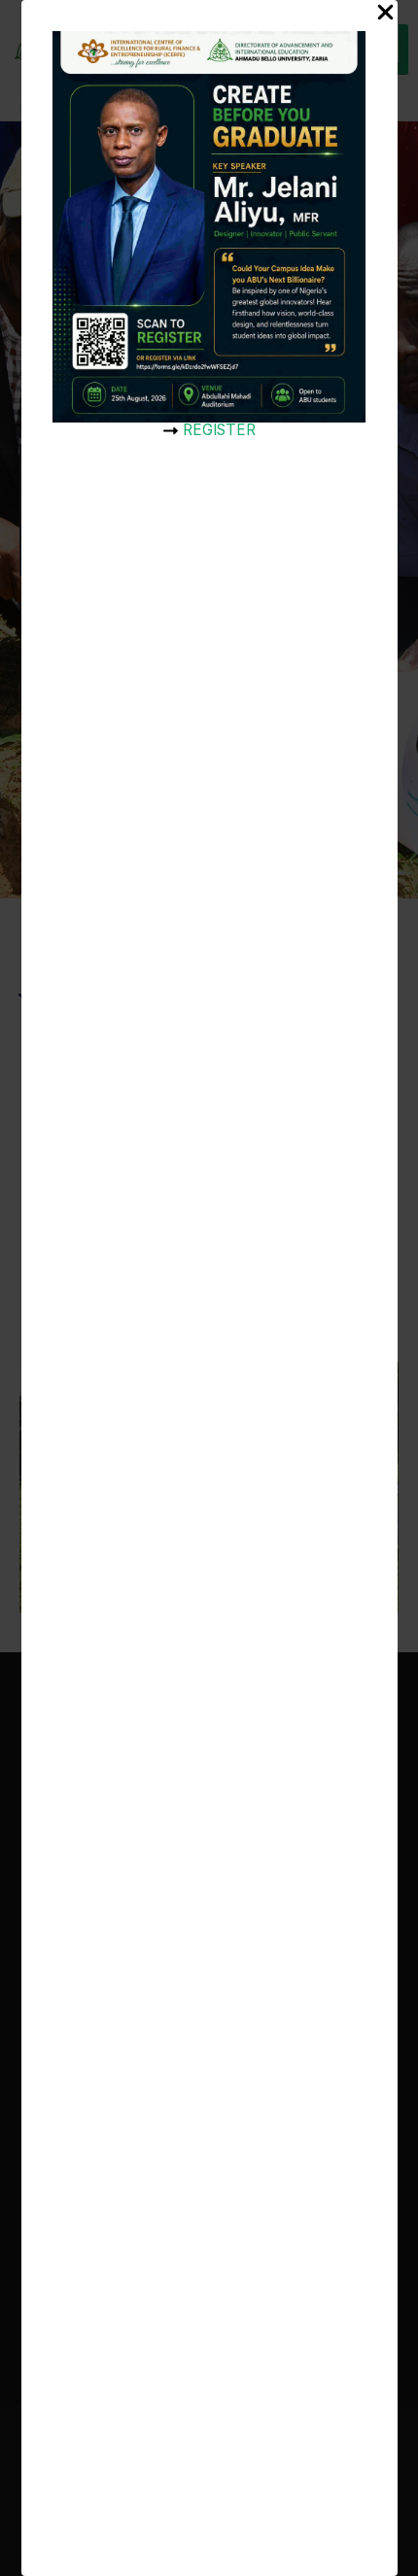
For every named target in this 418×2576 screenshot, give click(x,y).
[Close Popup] (385, 14)
